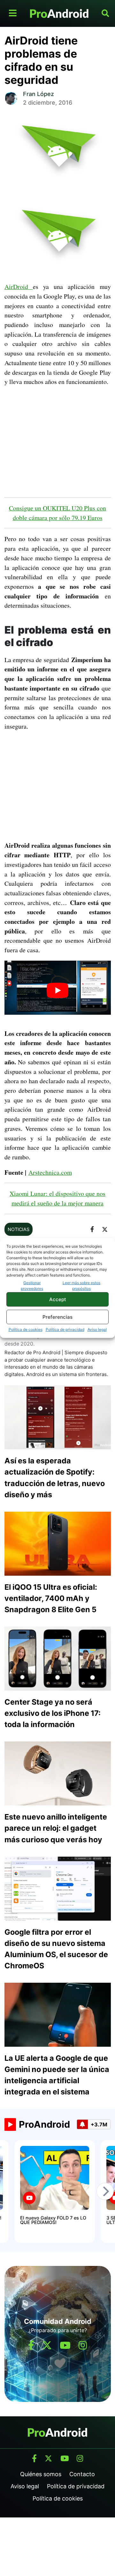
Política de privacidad (65, 1329)
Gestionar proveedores (32, 1286)
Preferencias (57, 1317)
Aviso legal (97, 1329)
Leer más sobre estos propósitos (81, 1286)
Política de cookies (26, 1329)
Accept (58, 1299)
